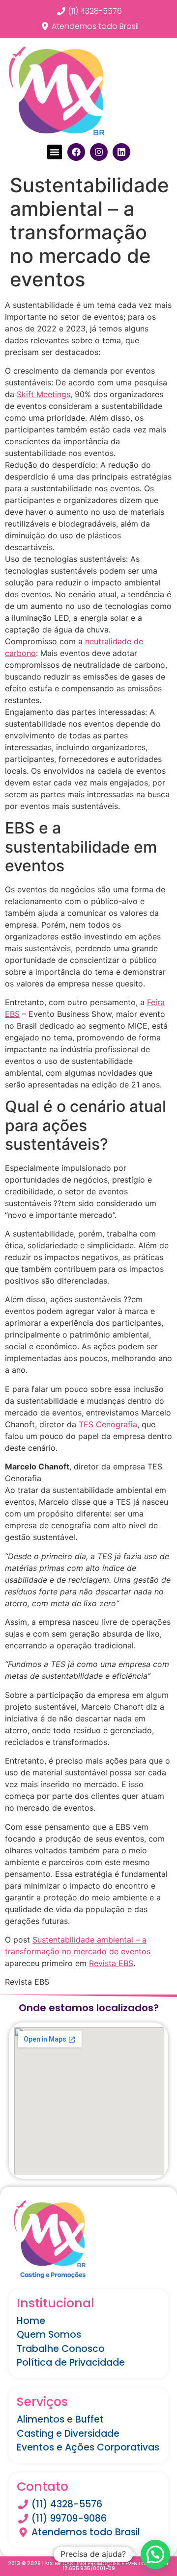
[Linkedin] (121, 152)
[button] (55, 152)
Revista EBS (111, 1963)
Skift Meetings (44, 394)
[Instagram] (99, 152)
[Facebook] (76, 152)
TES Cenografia (108, 1424)
